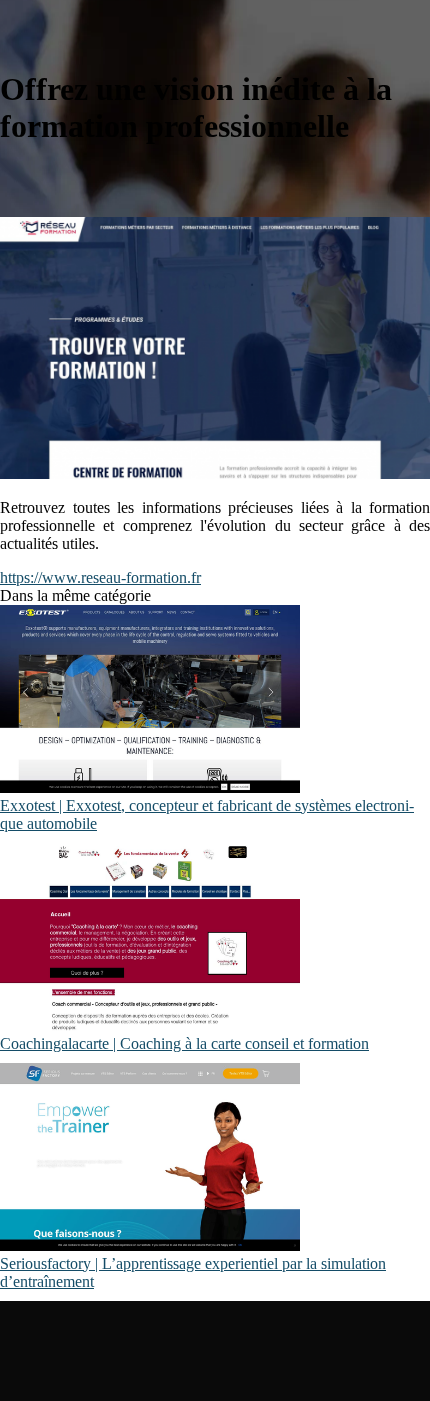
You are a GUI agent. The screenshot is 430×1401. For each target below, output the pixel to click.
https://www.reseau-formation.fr (100, 577)
